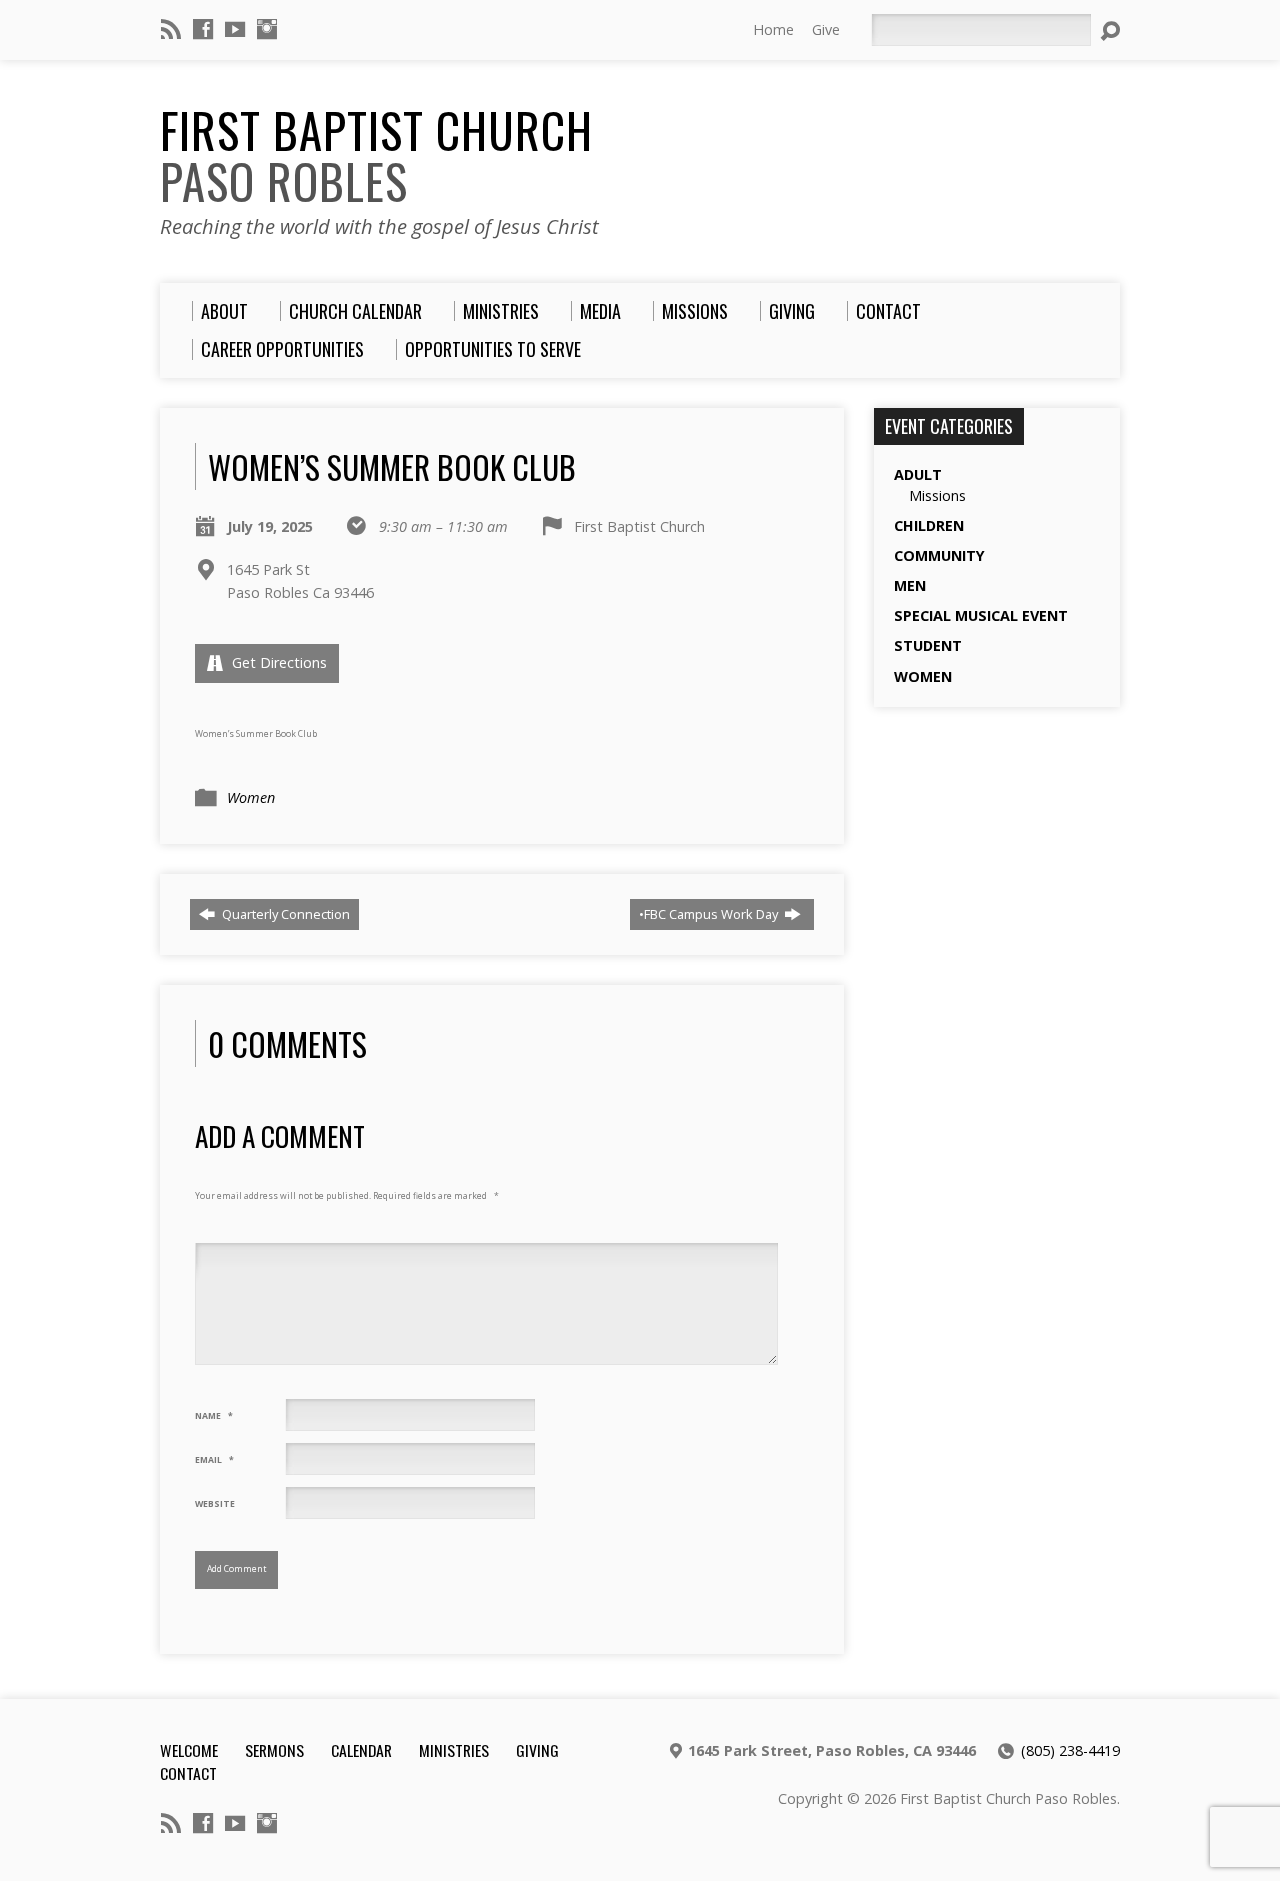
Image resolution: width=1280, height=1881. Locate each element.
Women (251, 797)
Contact (188, 1773)
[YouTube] (235, 29)
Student (928, 645)
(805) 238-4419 (1070, 1750)
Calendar (361, 1750)
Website (215, 1504)
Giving (537, 1750)
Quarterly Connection (284, 914)
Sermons (274, 1750)
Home (773, 29)
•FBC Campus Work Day (710, 914)
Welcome (189, 1750)
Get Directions (277, 662)
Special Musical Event (981, 615)
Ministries (454, 1750)
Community (939, 555)
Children (929, 525)
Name (214, 1416)
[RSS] (171, 29)
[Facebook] (203, 29)
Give (826, 29)
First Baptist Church (376, 155)
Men (910, 585)
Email (214, 1460)
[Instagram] (267, 29)
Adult (918, 474)
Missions (937, 495)
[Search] (1110, 31)
